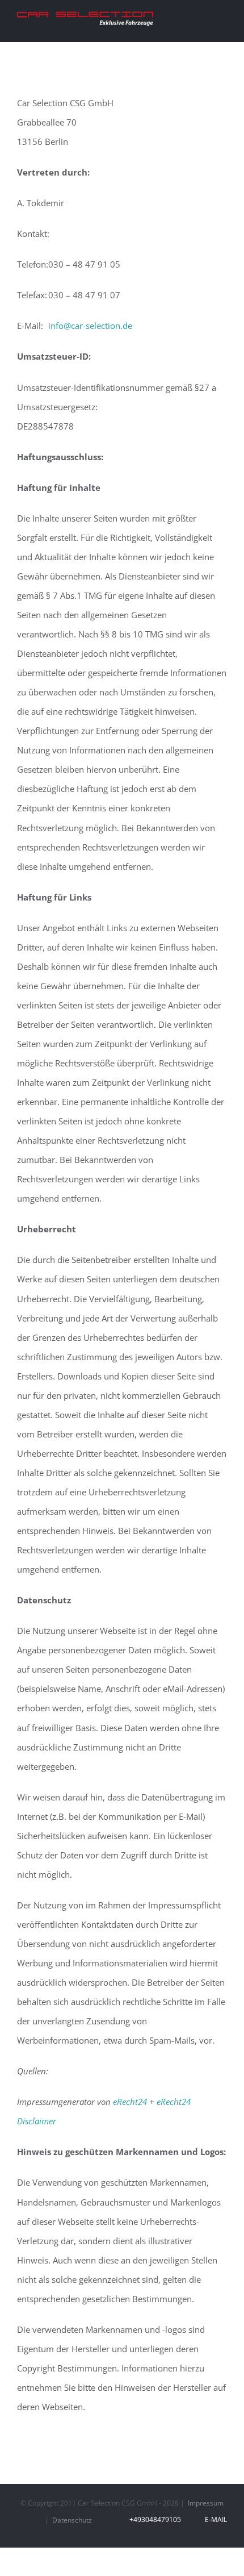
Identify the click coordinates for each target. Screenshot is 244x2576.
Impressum (206, 2503)
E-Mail (214, 2519)
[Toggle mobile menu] (222, 19)
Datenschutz (72, 2520)
